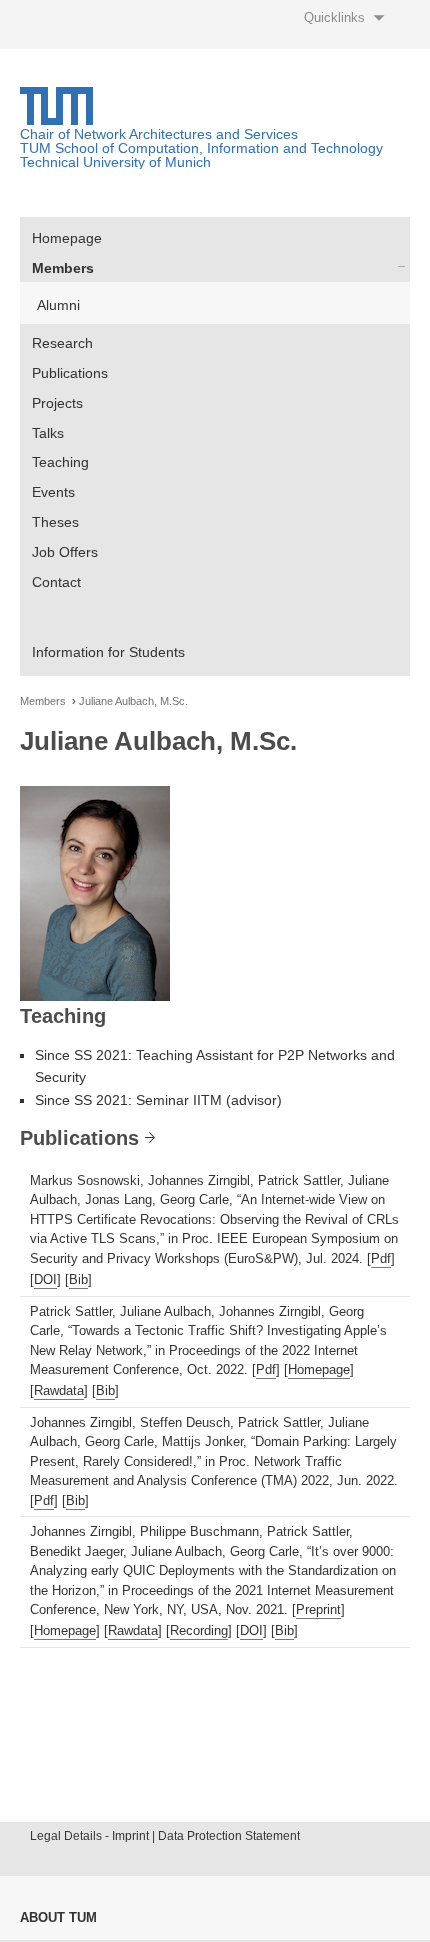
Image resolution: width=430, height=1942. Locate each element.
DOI (45, 1279)
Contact (56, 582)
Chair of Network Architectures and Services (159, 134)
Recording (199, 1630)
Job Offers (65, 552)
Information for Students (108, 652)
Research (62, 343)
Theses (55, 522)
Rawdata (59, 1390)
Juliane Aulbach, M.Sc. (133, 701)
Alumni (58, 305)
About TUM (58, 1917)
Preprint (318, 1609)
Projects (57, 403)
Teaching (60, 462)
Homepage (67, 238)
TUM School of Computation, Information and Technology (201, 148)
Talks (48, 433)
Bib (78, 1279)
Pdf (381, 1258)
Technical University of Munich (115, 162)
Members (63, 268)
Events (53, 492)
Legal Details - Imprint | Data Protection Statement (165, 1836)
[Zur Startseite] (56, 120)
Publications (70, 373)
